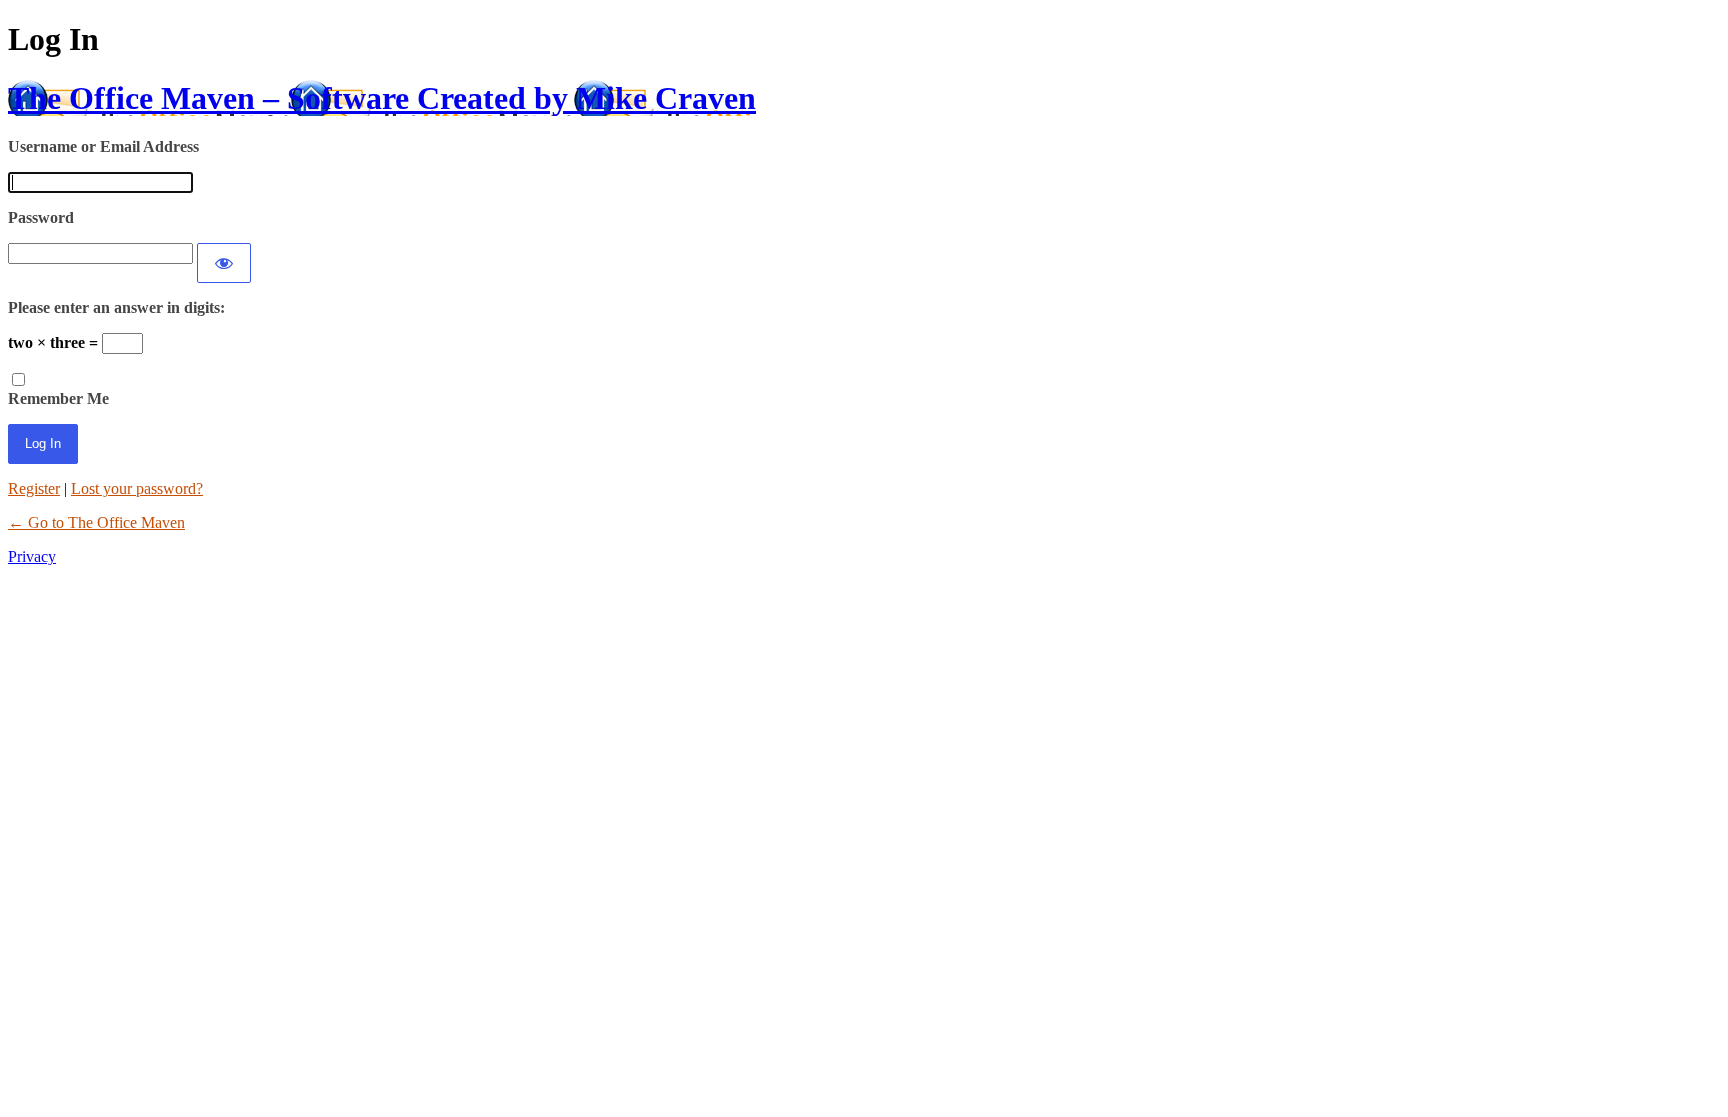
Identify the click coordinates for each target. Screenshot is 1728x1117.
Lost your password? (137, 488)
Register (34, 488)
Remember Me (58, 398)
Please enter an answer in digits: (116, 307)
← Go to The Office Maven (96, 522)
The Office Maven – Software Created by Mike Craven (382, 98)
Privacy (32, 556)
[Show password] (224, 263)
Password (41, 217)
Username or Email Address (103, 146)
